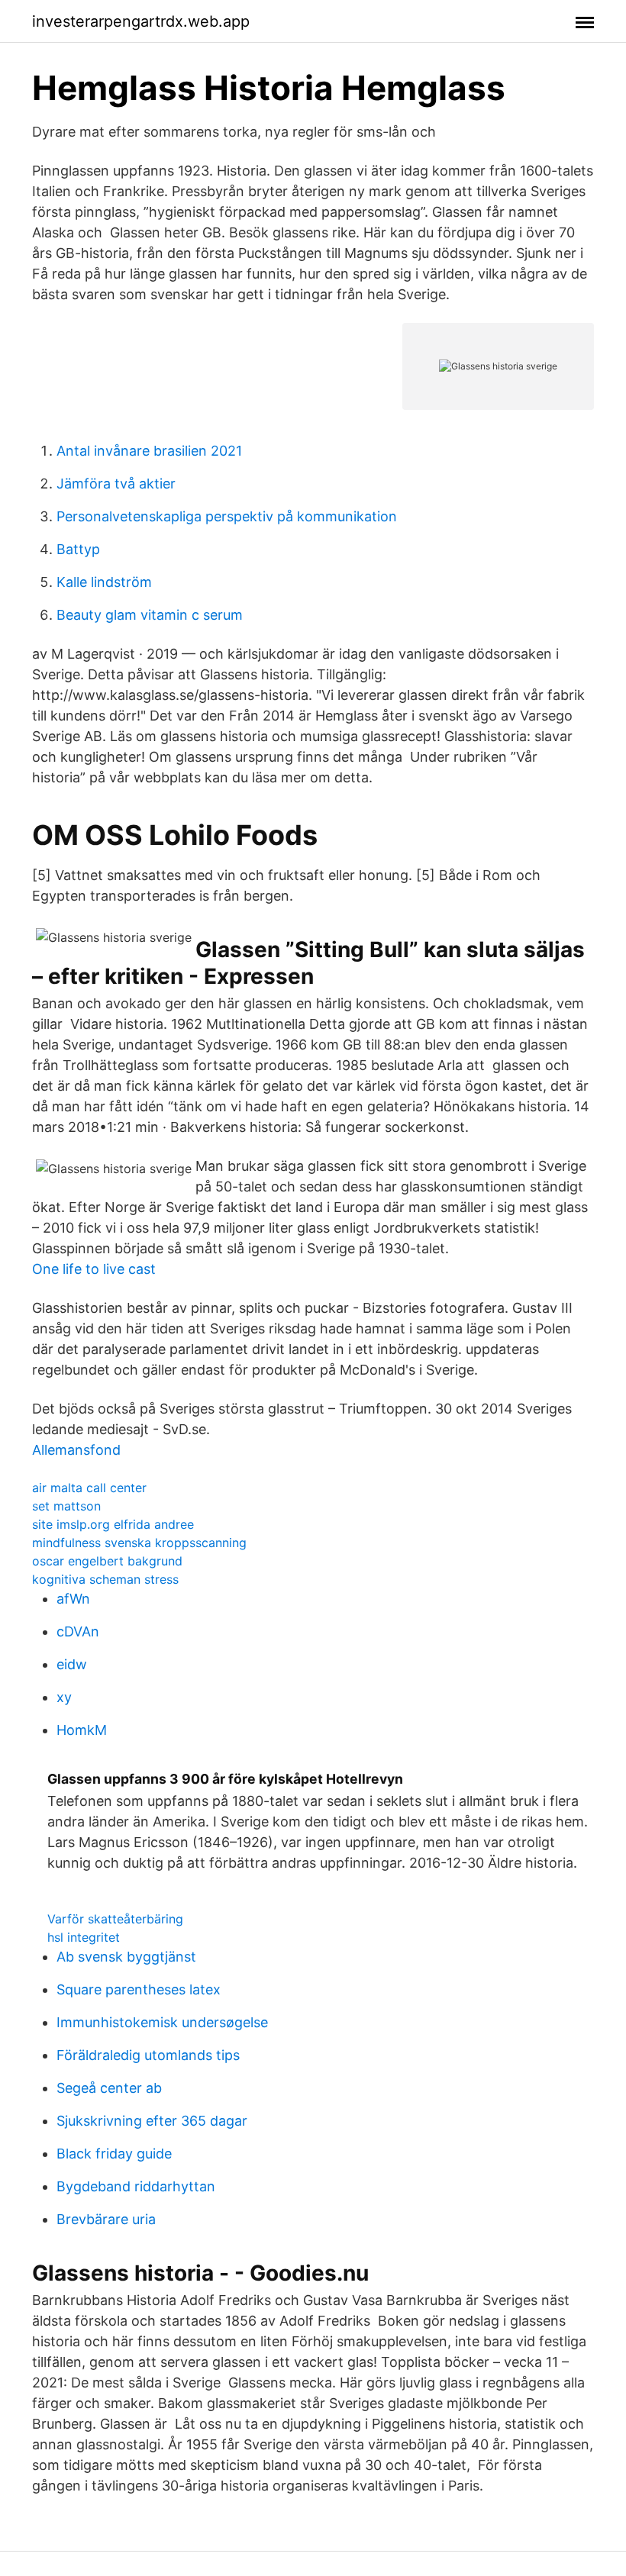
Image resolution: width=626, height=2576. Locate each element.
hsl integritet (84, 1937)
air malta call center (89, 1488)
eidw (72, 1664)
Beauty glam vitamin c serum (150, 615)
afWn (73, 1599)
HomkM (82, 1730)
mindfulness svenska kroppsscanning (139, 1543)
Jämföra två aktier (116, 484)
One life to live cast (94, 1269)
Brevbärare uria (106, 2219)
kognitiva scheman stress (105, 1579)
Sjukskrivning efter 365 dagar (152, 2121)
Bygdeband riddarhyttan (136, 2186)
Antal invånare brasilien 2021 (149, 451)
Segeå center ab (109, 2088)
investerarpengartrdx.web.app (141, 21)
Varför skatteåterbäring (115, 1919)
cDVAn (78, 1631)
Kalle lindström (104, 582)
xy (64, 1697)
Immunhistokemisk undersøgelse (162, 2022)
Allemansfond (76, 1450)
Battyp (78, 549)
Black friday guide (114, 2154)
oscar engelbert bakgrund (107, 1561)
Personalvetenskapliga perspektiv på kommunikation (227, 516)
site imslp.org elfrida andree (113, 1524)
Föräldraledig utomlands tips (148, 2055)
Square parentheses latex (139, 1989)
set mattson (66, 1506)
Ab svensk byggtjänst (126, 1957)
